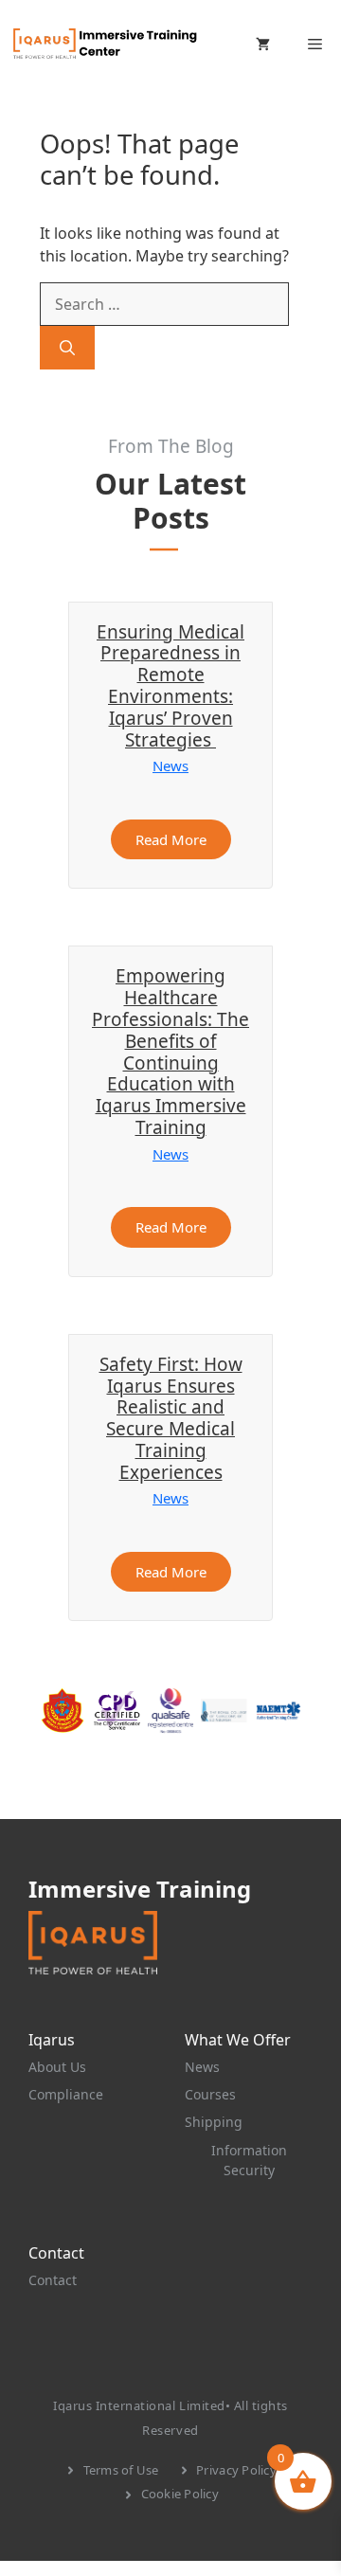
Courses (210, 2094)
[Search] (67, 348)
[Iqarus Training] (104, 44)
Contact (53, 2280)
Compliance (66, 2094)
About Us (57, 2067)
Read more (171, 839)
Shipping (214, 2122)
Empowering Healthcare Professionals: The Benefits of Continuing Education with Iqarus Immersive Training (170, 1052)
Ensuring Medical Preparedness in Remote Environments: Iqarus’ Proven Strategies (170, 686)
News (170, 766)
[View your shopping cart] (263, 44)
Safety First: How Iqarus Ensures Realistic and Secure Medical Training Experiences (171, 1418)
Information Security (249, 2160)
